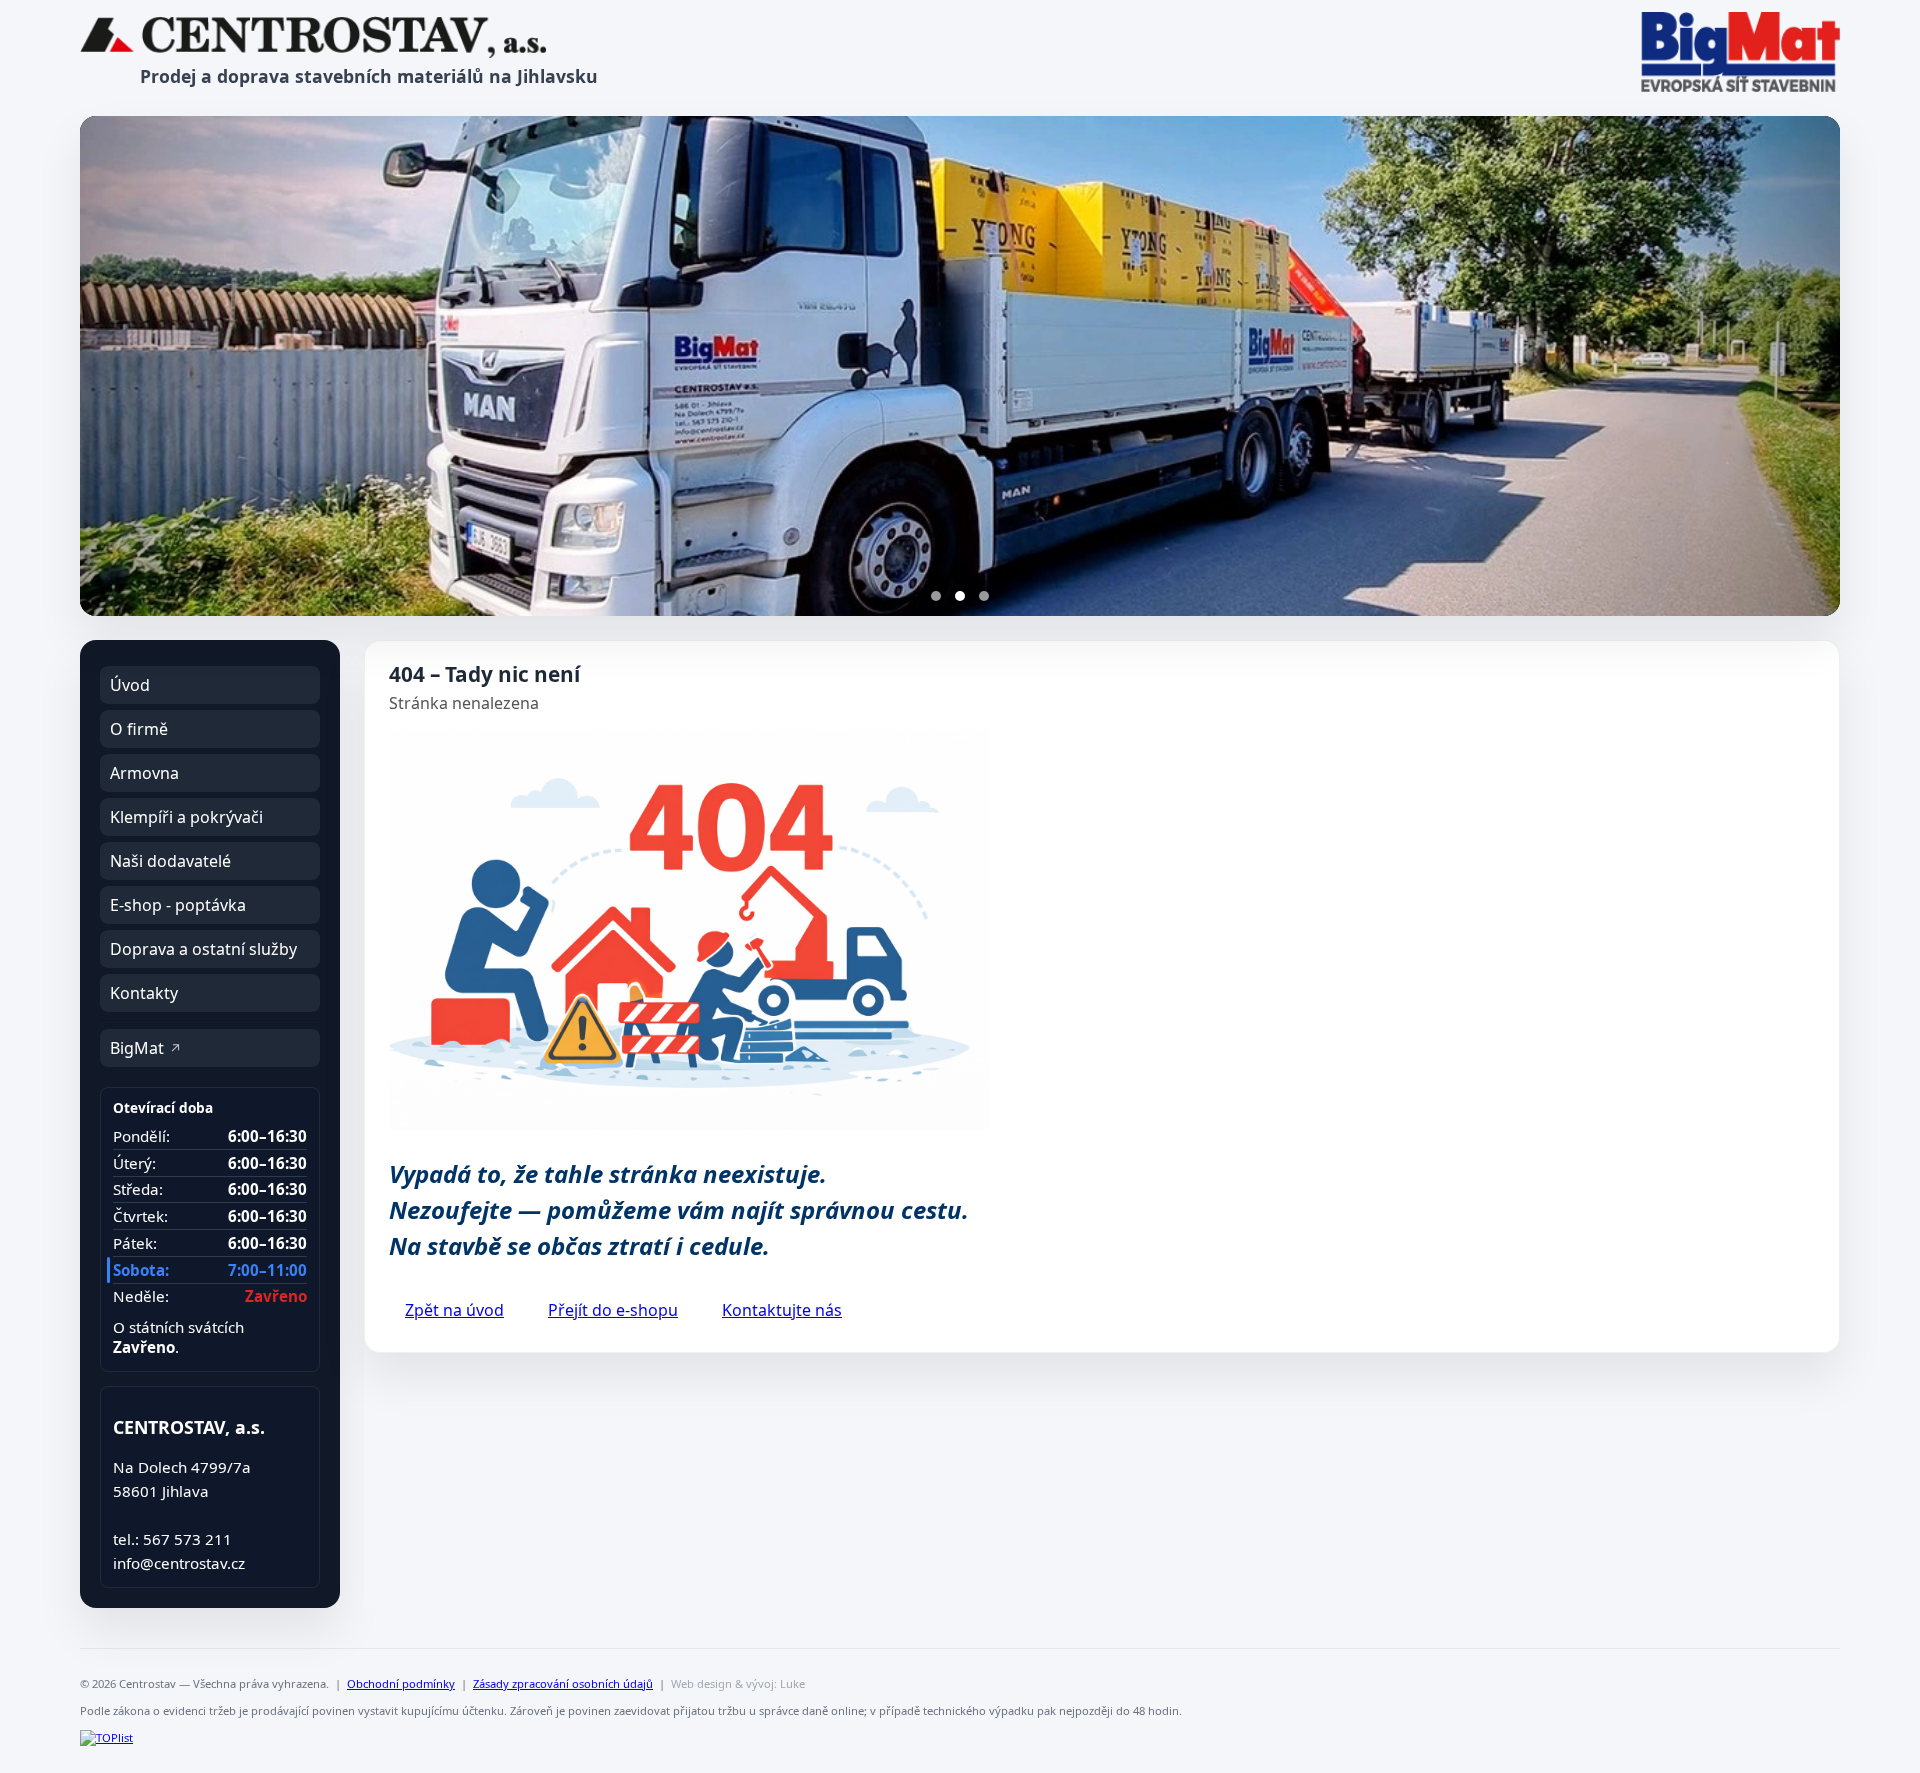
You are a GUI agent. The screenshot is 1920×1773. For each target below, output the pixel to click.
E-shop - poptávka (178, 905)
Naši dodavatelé (170, 861)
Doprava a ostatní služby (203, 949)
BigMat (137, 1048)
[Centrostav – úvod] (313, 37)
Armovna (144, 773)
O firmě (139, 729)
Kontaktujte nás (782, 1310)
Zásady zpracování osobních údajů (563, 1683)
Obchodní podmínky (401, 1683)
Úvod (130, 685)
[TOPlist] (106, 1737)
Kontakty (144, 993)
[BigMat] (1740, 52)
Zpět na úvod (454, 1310)
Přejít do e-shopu (613, 1310)
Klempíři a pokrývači (186, 817)
